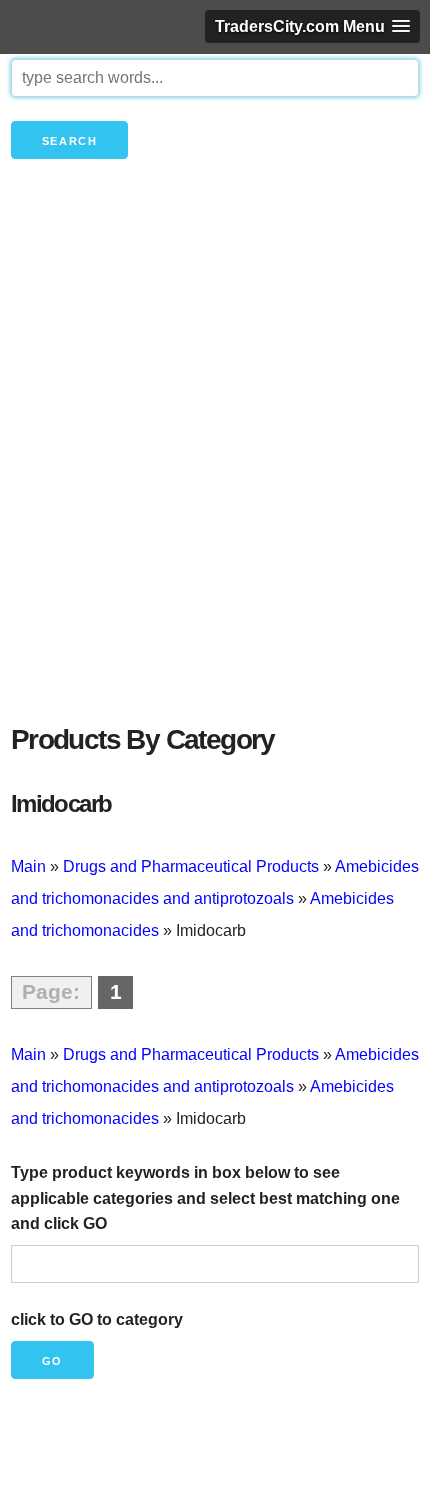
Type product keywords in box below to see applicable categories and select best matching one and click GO (205, 1198)
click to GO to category (97, 1319)
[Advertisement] (215, 475)
